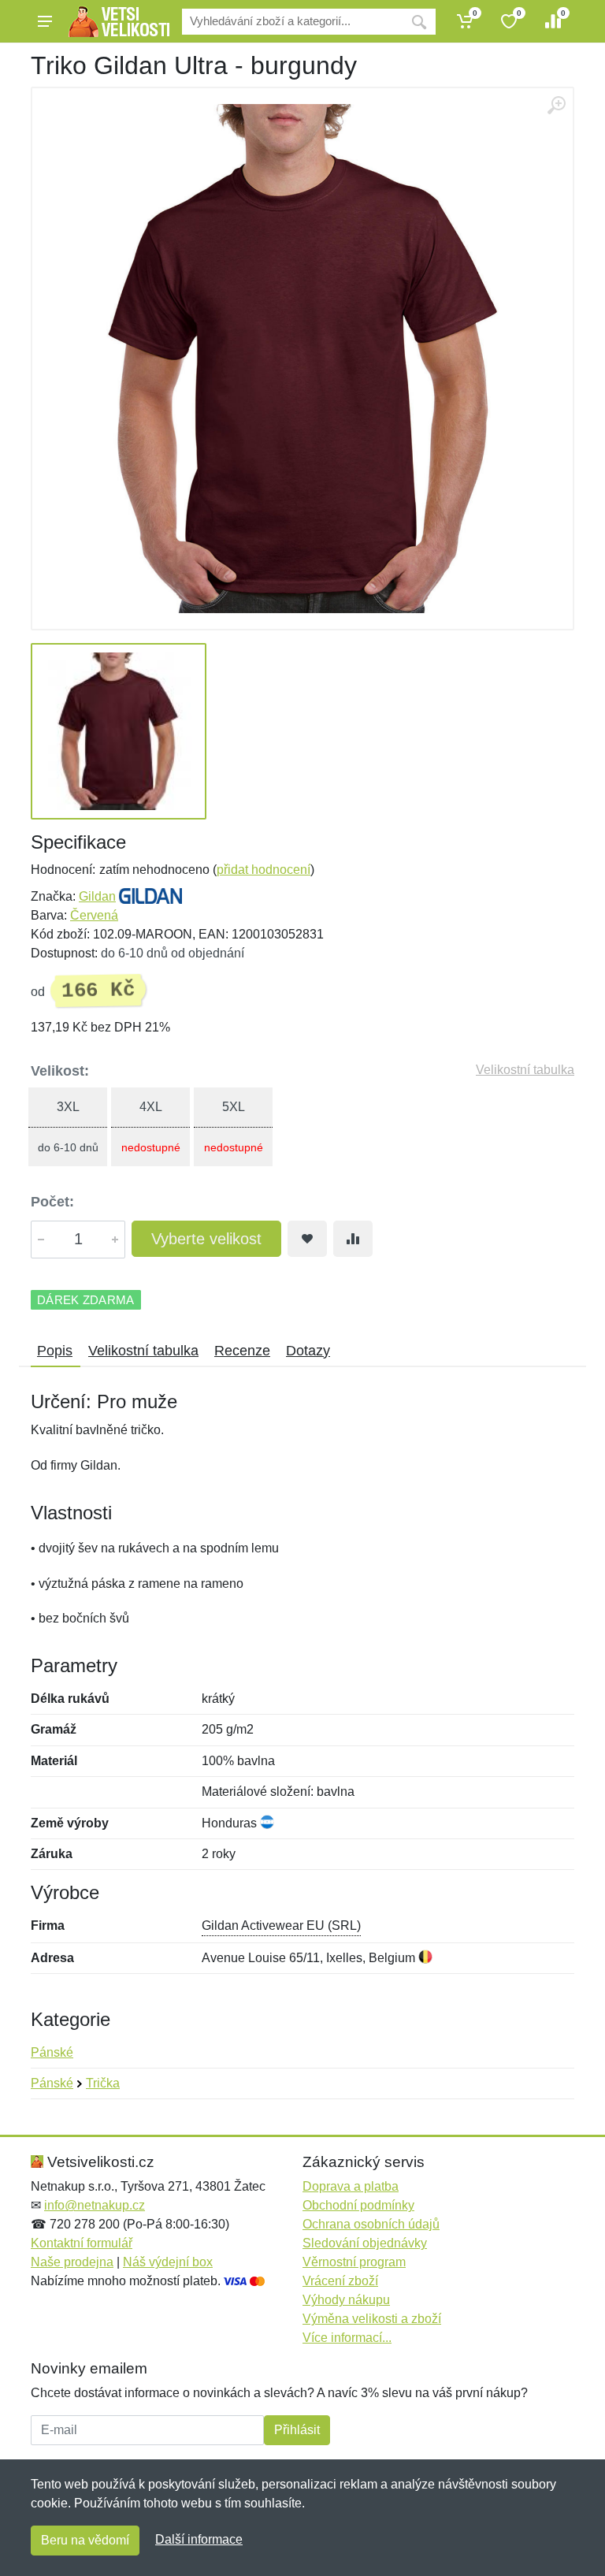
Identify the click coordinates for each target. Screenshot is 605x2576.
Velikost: (60, 1071)
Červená (94, 915)
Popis (55, 1351)
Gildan (97, 896)
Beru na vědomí (85, 2540)
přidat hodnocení (264, 870)
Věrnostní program (354, 2262)
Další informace (199, 2539)
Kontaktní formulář (82, 2243)
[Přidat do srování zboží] (353, 1239)
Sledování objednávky (365, 2243)
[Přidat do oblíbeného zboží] (307, 1239)
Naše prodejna (72, 2262)
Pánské (52, 2052)
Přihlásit (297, 2430)
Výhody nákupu (346, 2300)
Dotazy (308, 1351)
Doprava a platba (351, 2186)
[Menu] (45, 21)
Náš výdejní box (168, 2262)
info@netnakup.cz (95, 2205)
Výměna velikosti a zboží (372, 2319)
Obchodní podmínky (358, 2205)
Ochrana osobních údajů (371, 2224)
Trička (103, 2083)
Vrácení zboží (340, 2281)
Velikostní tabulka (525, 1070)
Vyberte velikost (206, 1239)
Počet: (52, 1202)
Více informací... (347, 2338)
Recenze (242, 1351)
